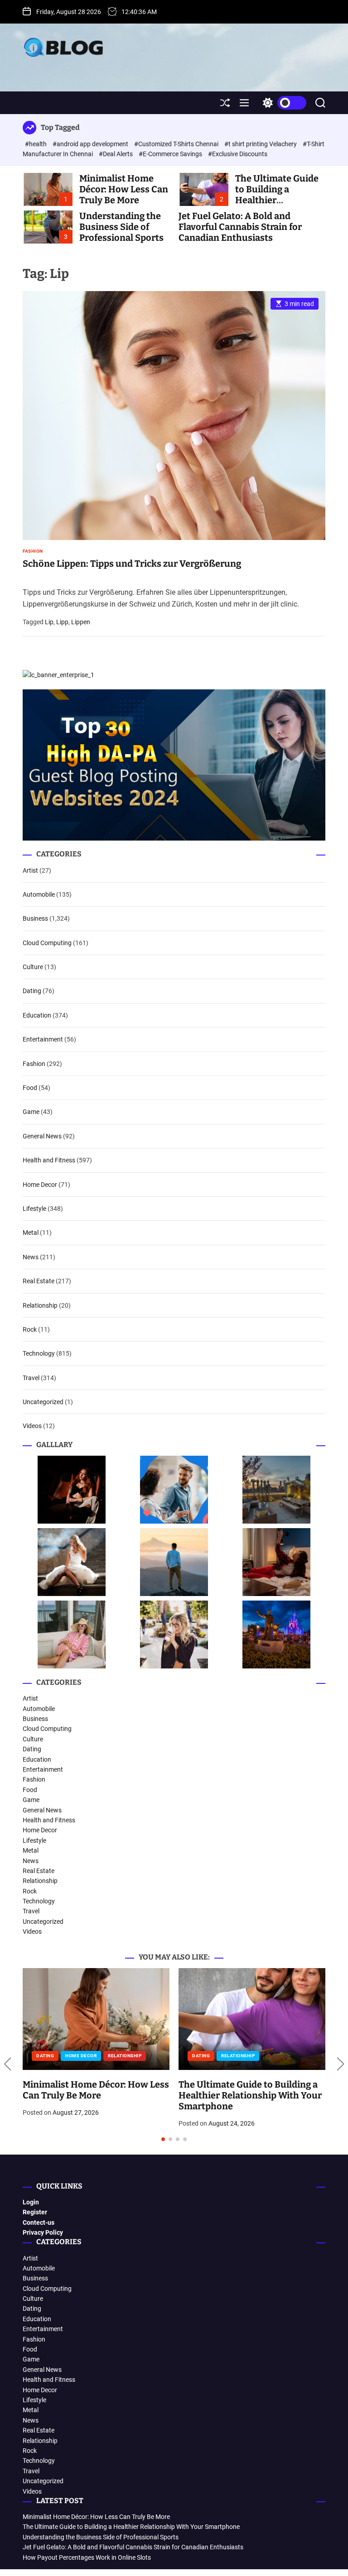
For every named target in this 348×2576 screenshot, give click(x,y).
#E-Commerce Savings (171, 154)
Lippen (81, 622)
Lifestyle (34, 1209)
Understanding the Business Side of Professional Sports (121, 227)
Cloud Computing (47, 943)
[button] (7, 2064)
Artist (30, 870)
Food (30, 1088)
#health (36, 144)
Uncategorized (43, 1402)
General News (42, 1136)
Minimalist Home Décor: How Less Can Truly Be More (124, 189)
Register (35, 2212)
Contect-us (39, 2222)
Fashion (33, 551)
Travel (31, 1378)
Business (35, 918)
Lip (49, 622)
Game (31, 1112)
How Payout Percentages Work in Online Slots (87, 2557)
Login (31, 2202)
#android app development (91, 144)
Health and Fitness (49, 1160)
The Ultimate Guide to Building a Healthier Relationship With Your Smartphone (131, 2527)
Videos (32, 1426)
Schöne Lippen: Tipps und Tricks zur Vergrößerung (132, 564)
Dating (32, 991)
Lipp (62, 622)
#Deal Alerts (116, 154)
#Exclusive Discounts (238, 154)
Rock (30, 1329)
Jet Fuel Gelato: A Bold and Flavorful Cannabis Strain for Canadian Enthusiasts (240, 227)
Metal (31, 1233)
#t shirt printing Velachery (261, 144)
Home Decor (40, 1185)
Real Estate (39, 1281)
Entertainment (43, 1039)
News (31, 1257)
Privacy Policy (43, 2232)
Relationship (40, 1305)
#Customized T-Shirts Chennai (177, 144)
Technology (39, 1353)
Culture (33, 967)
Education (37, 1015)
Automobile (39, 894)
